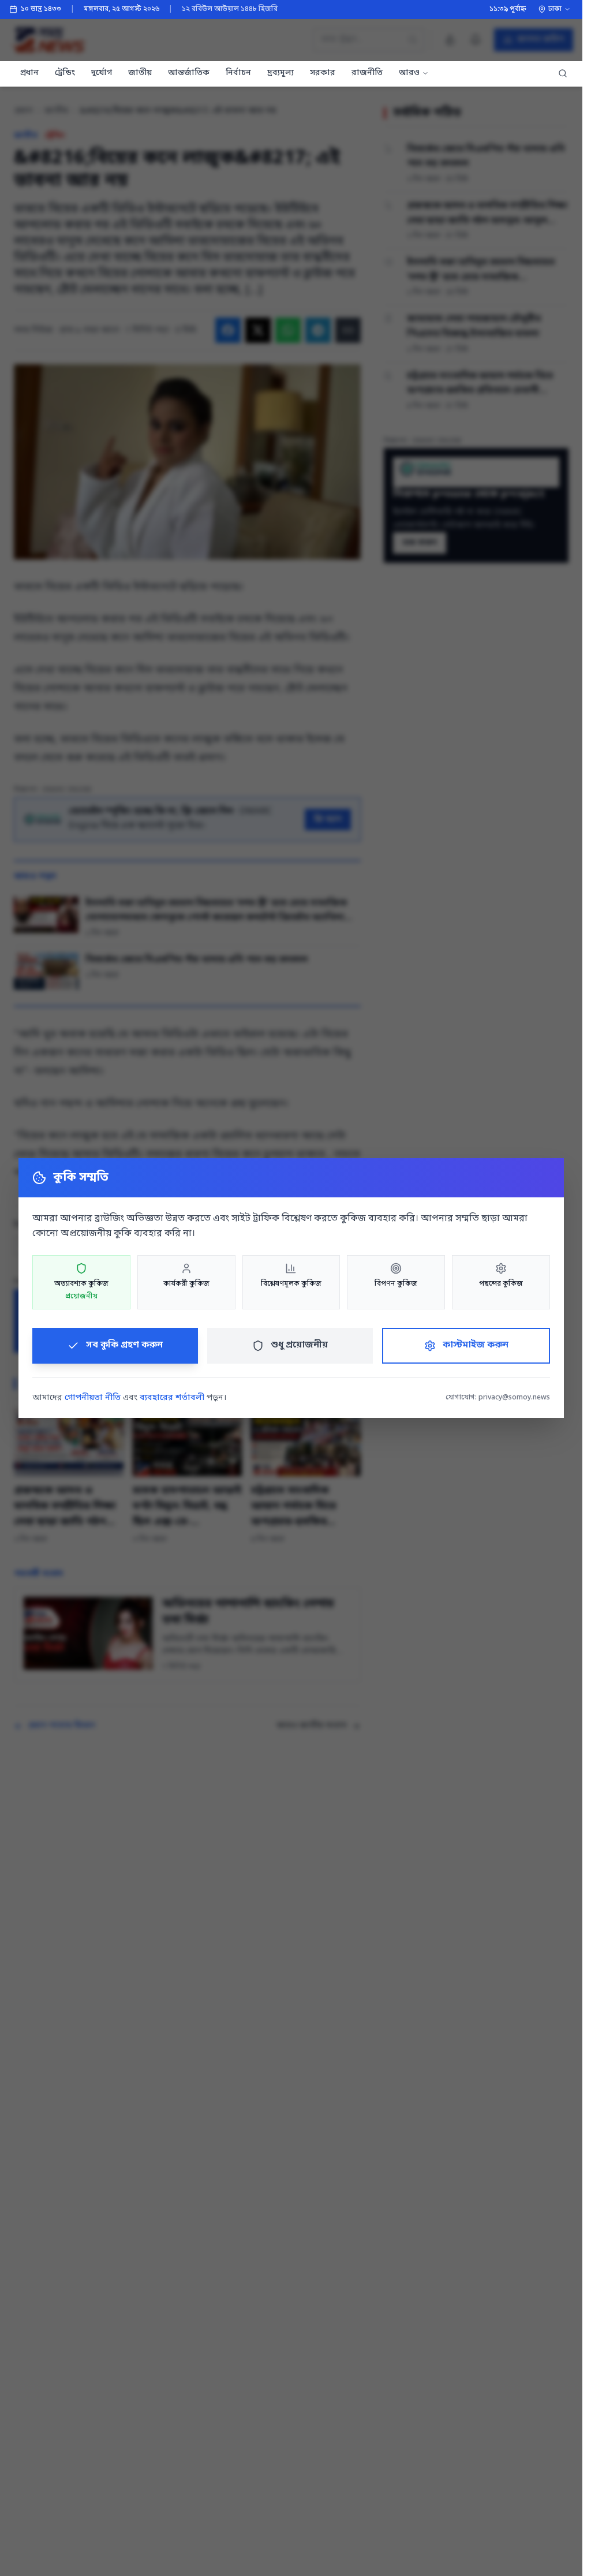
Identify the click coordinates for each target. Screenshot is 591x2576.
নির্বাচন (238, 73)
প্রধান (29, 73)
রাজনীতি (367, 73)
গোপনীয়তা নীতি (93, 1398)
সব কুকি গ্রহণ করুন (124, 1345)
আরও (409, 73)
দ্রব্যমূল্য (280, 73)
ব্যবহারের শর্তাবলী (172, 1398)
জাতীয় (140, 73)
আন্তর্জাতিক (189, 73)
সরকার (323, 73)
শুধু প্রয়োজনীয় (299, 1345)
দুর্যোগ (102, 73)
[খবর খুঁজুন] (563, 74)
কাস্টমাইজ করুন (476, 1345)
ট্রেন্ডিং (65, 73)
